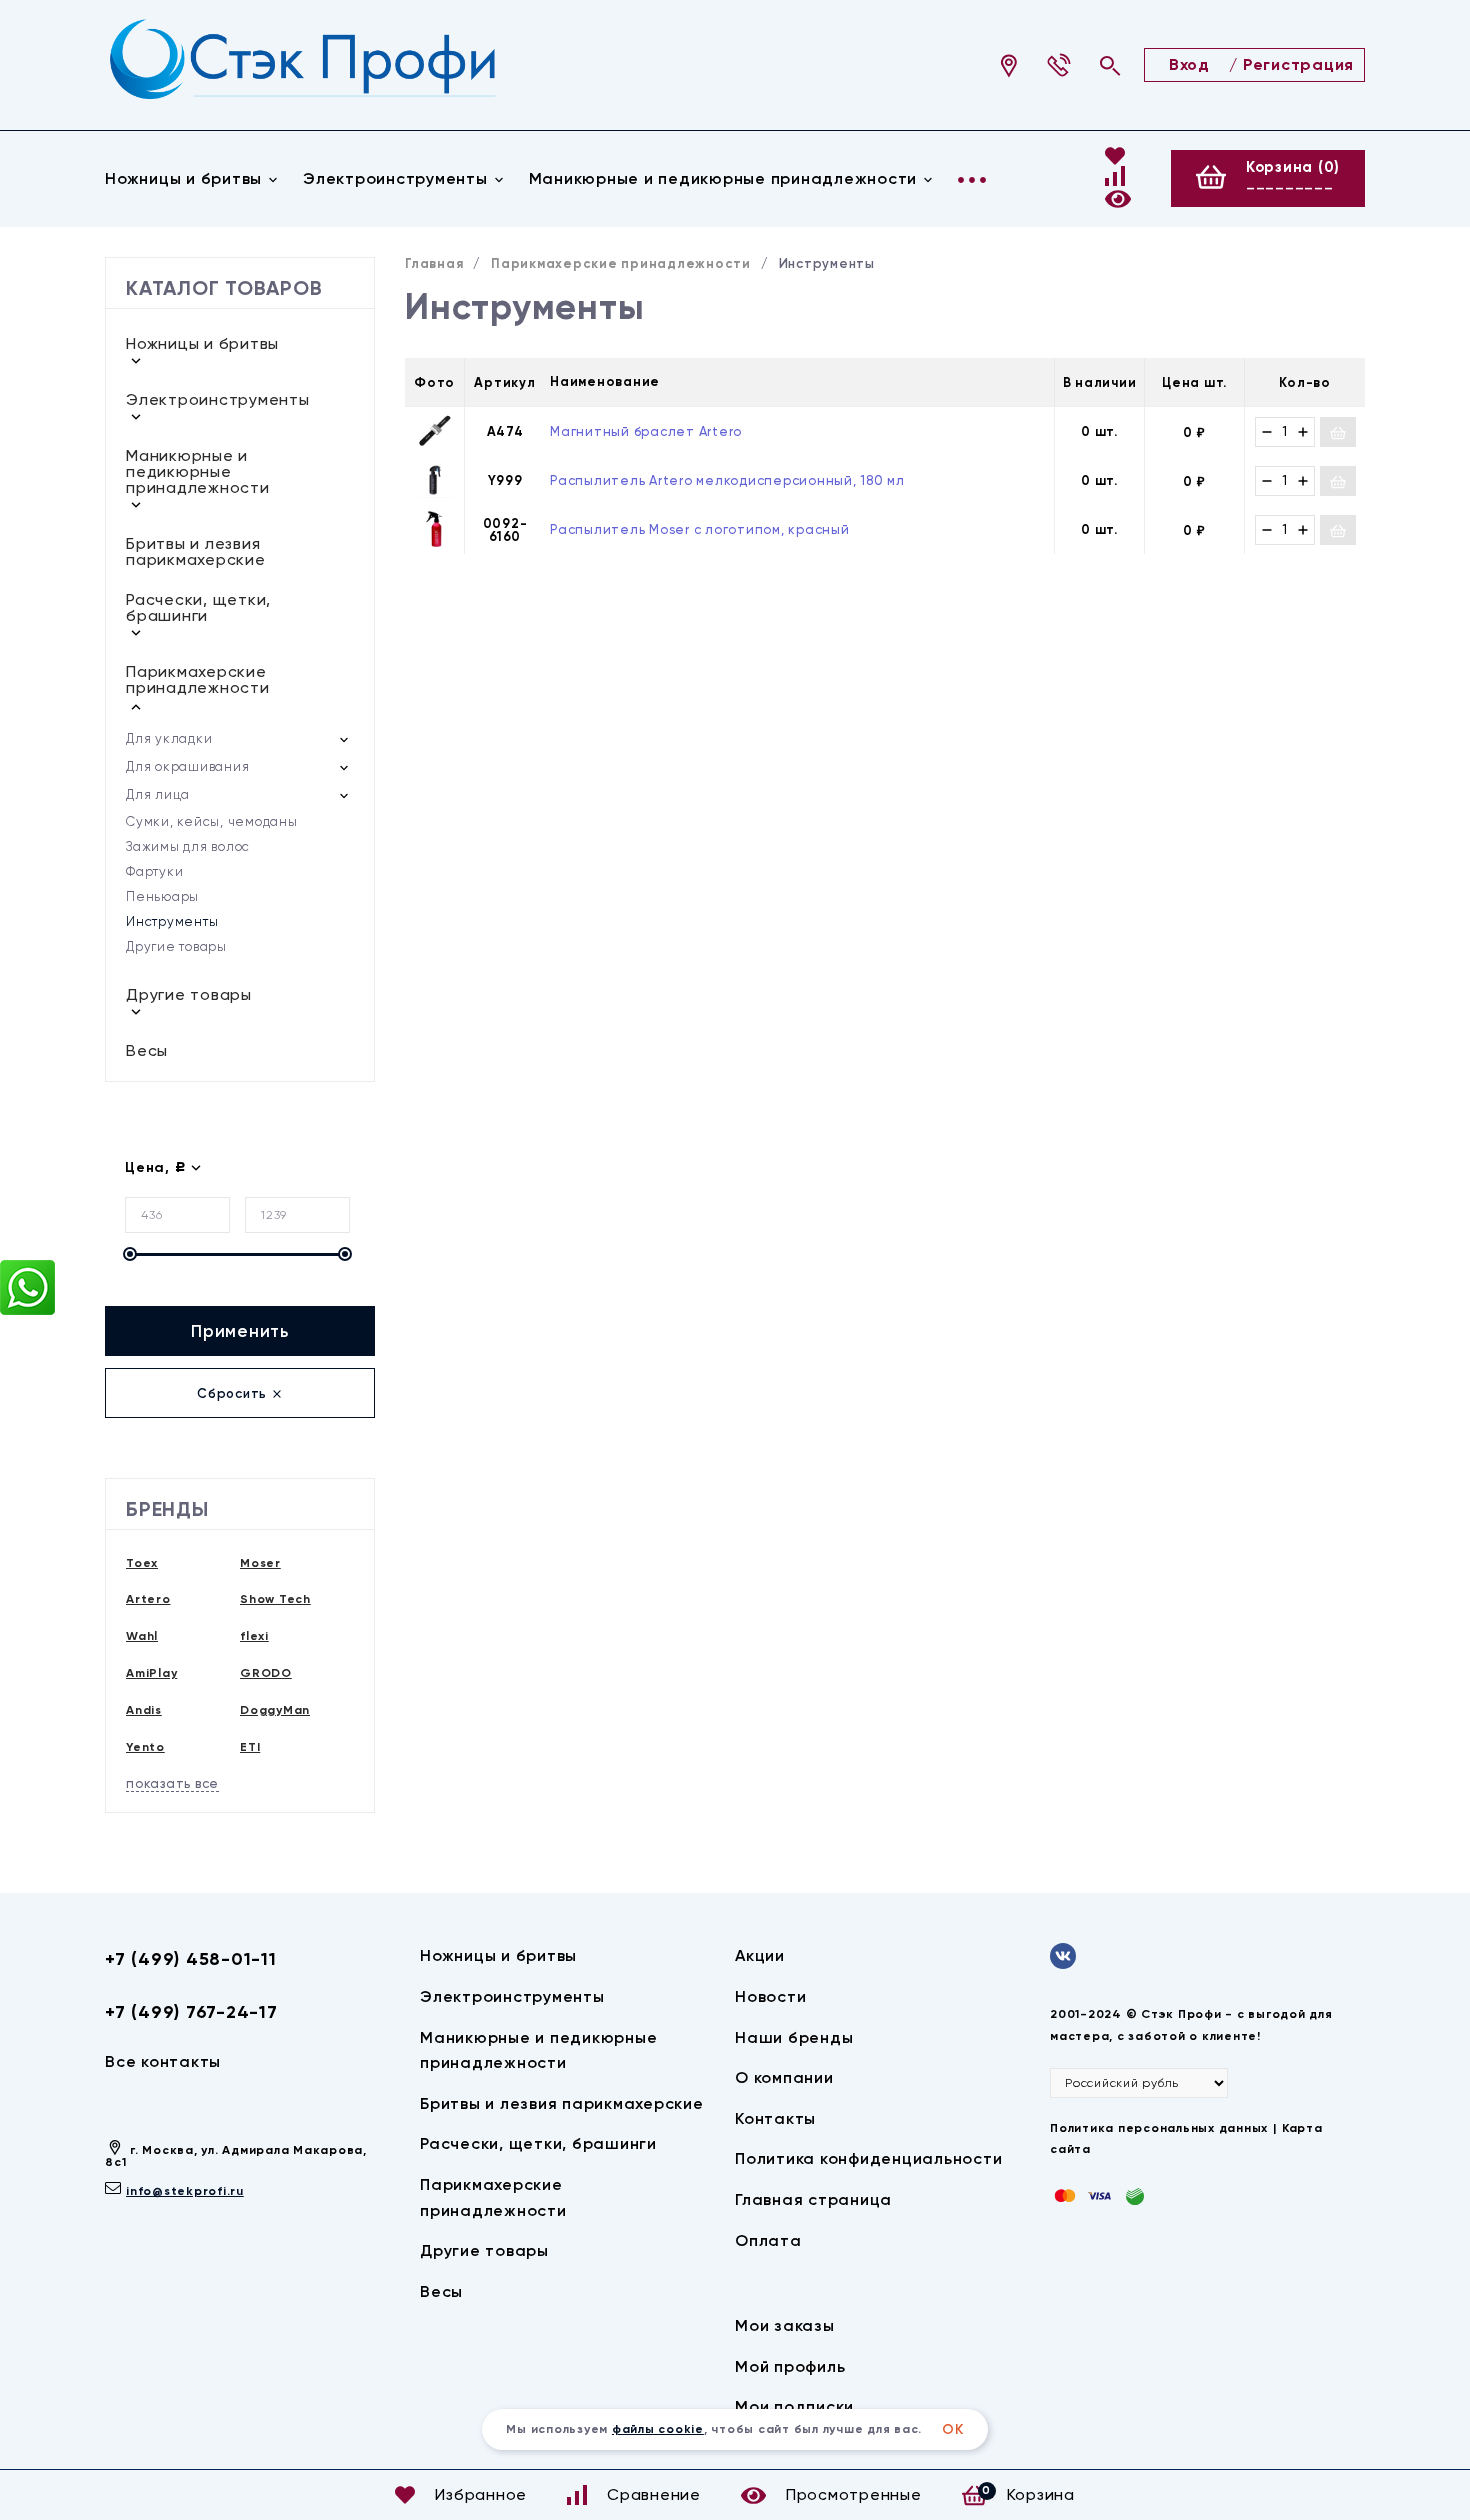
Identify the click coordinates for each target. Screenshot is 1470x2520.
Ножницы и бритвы (183, 178)
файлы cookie (658, 2429)
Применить (240, 1331)
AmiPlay (151, 1673)
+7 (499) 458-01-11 (191, 1959)
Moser (260, 1563)
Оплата (768, 2240)
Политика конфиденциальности (868, 2158)
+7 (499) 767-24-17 (191, 2012)
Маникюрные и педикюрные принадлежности (723, 178)
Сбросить (234, 1393)
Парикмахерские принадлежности (198, 679)
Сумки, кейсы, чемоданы (212, 821)
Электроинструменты (395, 178)
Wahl (142, 1636)
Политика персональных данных (1159, 2128)
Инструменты (172, 921)
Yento (145, 1747)
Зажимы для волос (188, 846)
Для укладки (169, 738)
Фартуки (154, 871)
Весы (147, 1050)
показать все (172, 1783)
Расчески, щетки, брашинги (198, 607)
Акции (760, 1955)
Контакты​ (775, 2118)
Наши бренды (794, 2037)
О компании (784, 2077)
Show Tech (275, 1599)
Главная (434, 263)
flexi (254, 1636)
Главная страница (813, 2199)
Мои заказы (785, 2325)
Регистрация (1298, 64)
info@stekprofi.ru (185, 2191)
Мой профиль (790, 2366)
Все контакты (163, 2061)
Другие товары (176, 946)
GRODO (266, 1673)
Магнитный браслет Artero (646, 431)
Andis (144, 1710)
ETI (250, 1747)
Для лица (158, 794)
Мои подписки (794, 2406)
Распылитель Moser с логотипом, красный (700, 529)
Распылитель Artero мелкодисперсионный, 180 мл (727, 480)
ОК (953, 2429)
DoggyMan (275, 1710)
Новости (770, 1996)
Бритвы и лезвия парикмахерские (196, 551)
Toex (142, 1563)
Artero (148, 1599)
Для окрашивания (187, 766)
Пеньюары (162, 896)
